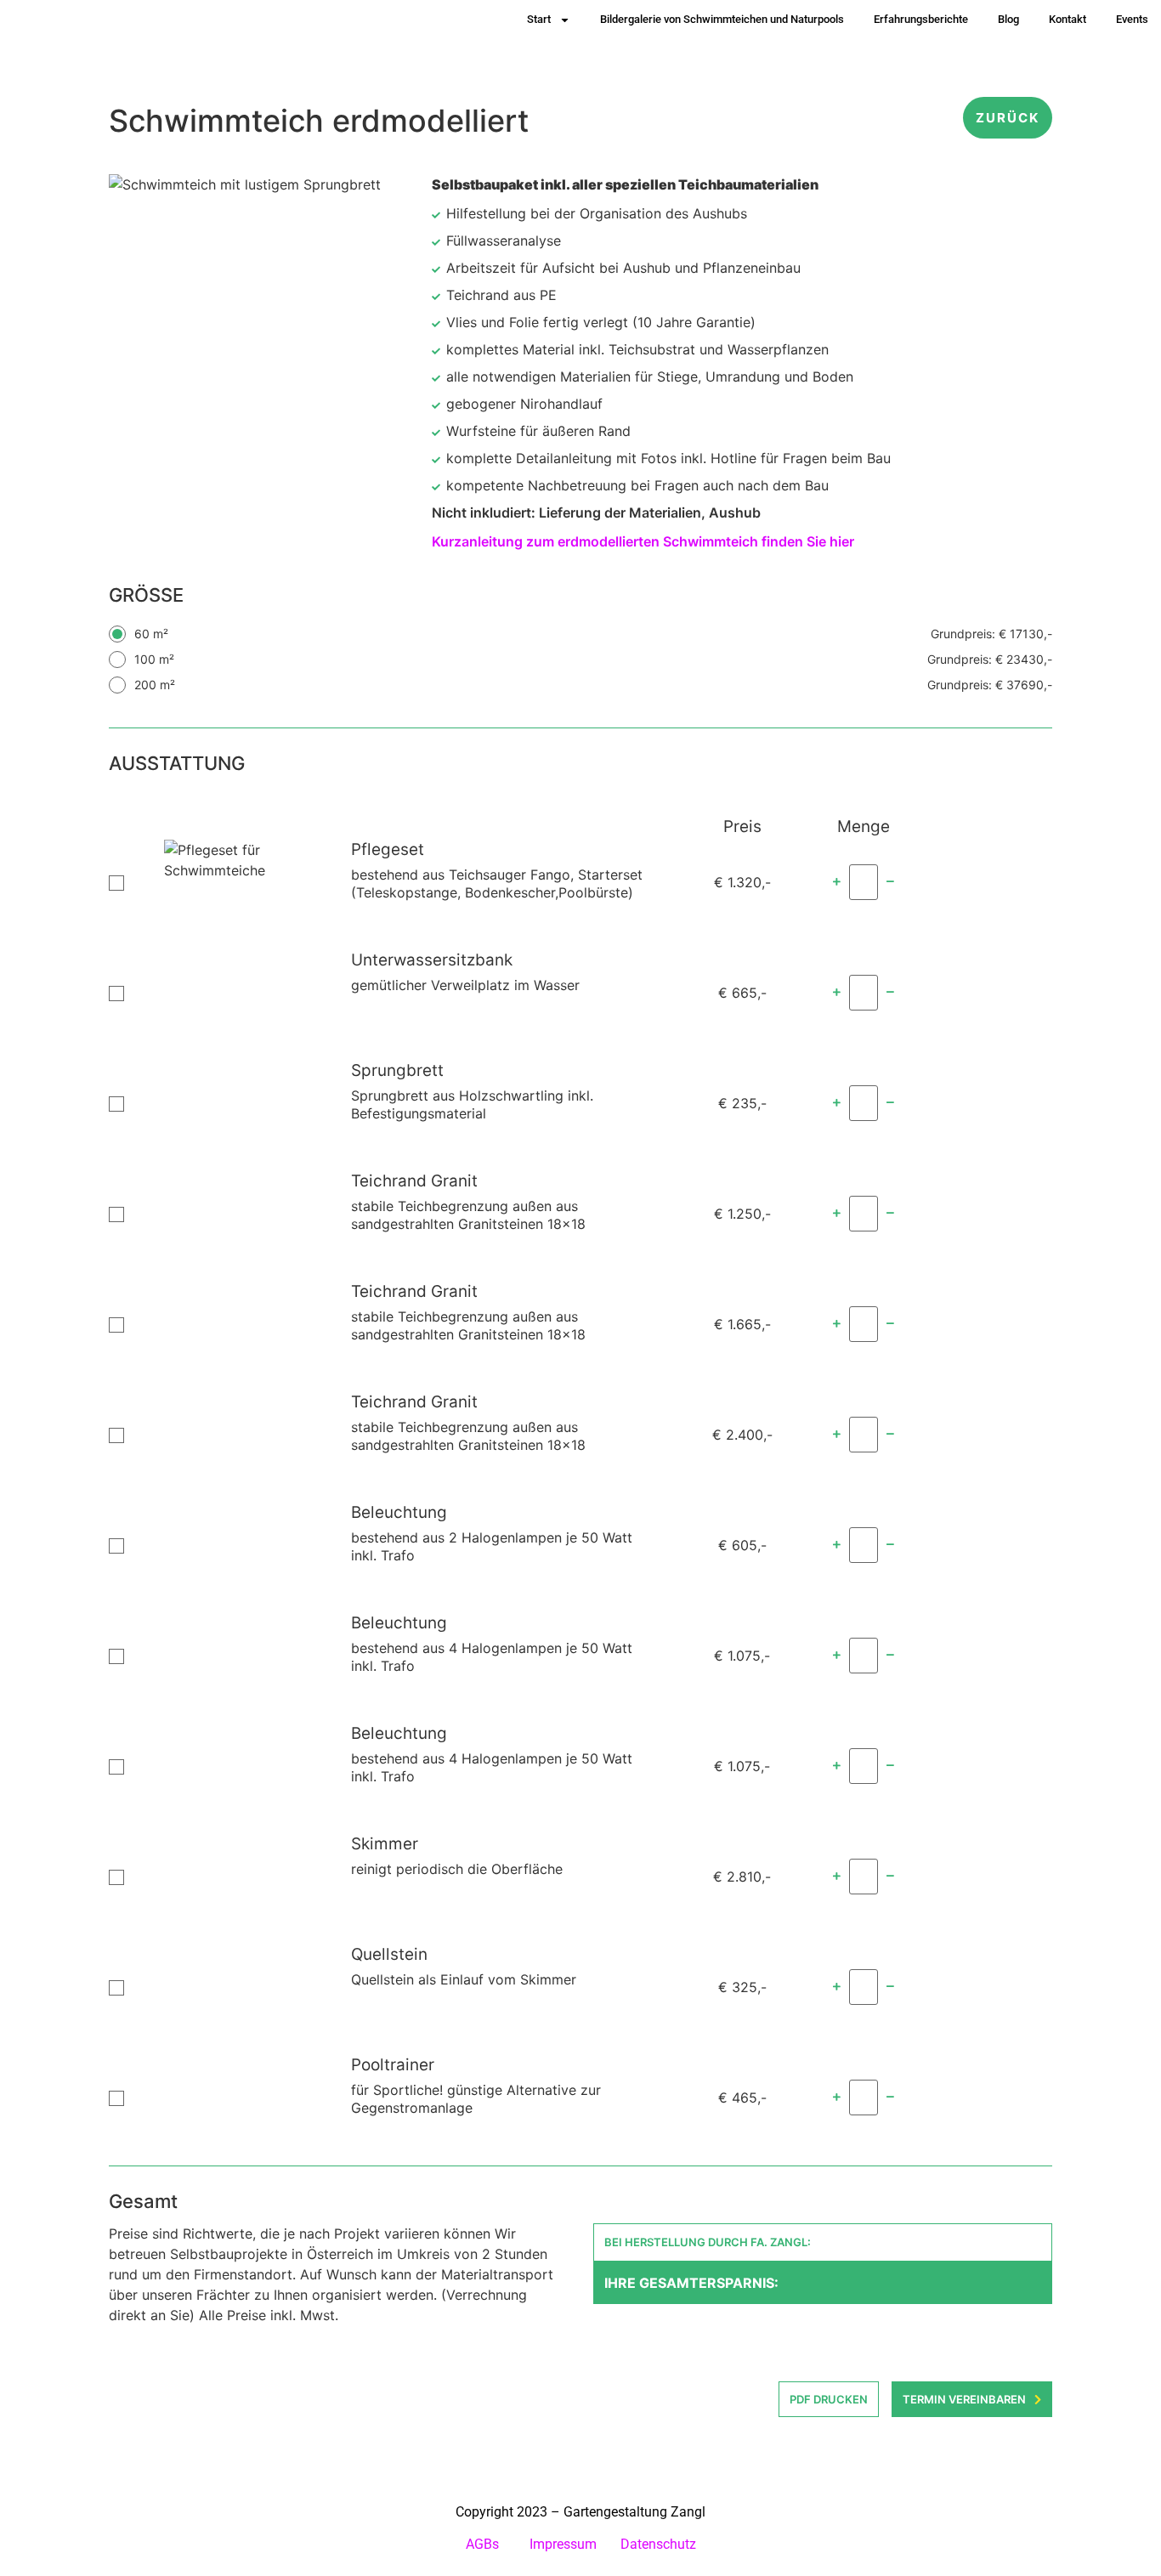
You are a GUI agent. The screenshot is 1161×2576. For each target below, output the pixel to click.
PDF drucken (829, 2399)
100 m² (593, 659)
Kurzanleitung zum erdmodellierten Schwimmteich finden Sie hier (643, 541)
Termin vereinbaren (964, 2399)
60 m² (593, 634)
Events (1132, 19)
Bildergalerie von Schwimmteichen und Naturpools (722, 19)
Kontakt (1068, 19)
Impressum (563, 2544)
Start (539, 19)
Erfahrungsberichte (921, 19)
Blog (1008, 19)
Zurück (1008, 118)
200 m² (593, 685)
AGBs (484, 2544)
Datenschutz (658, 2544)
